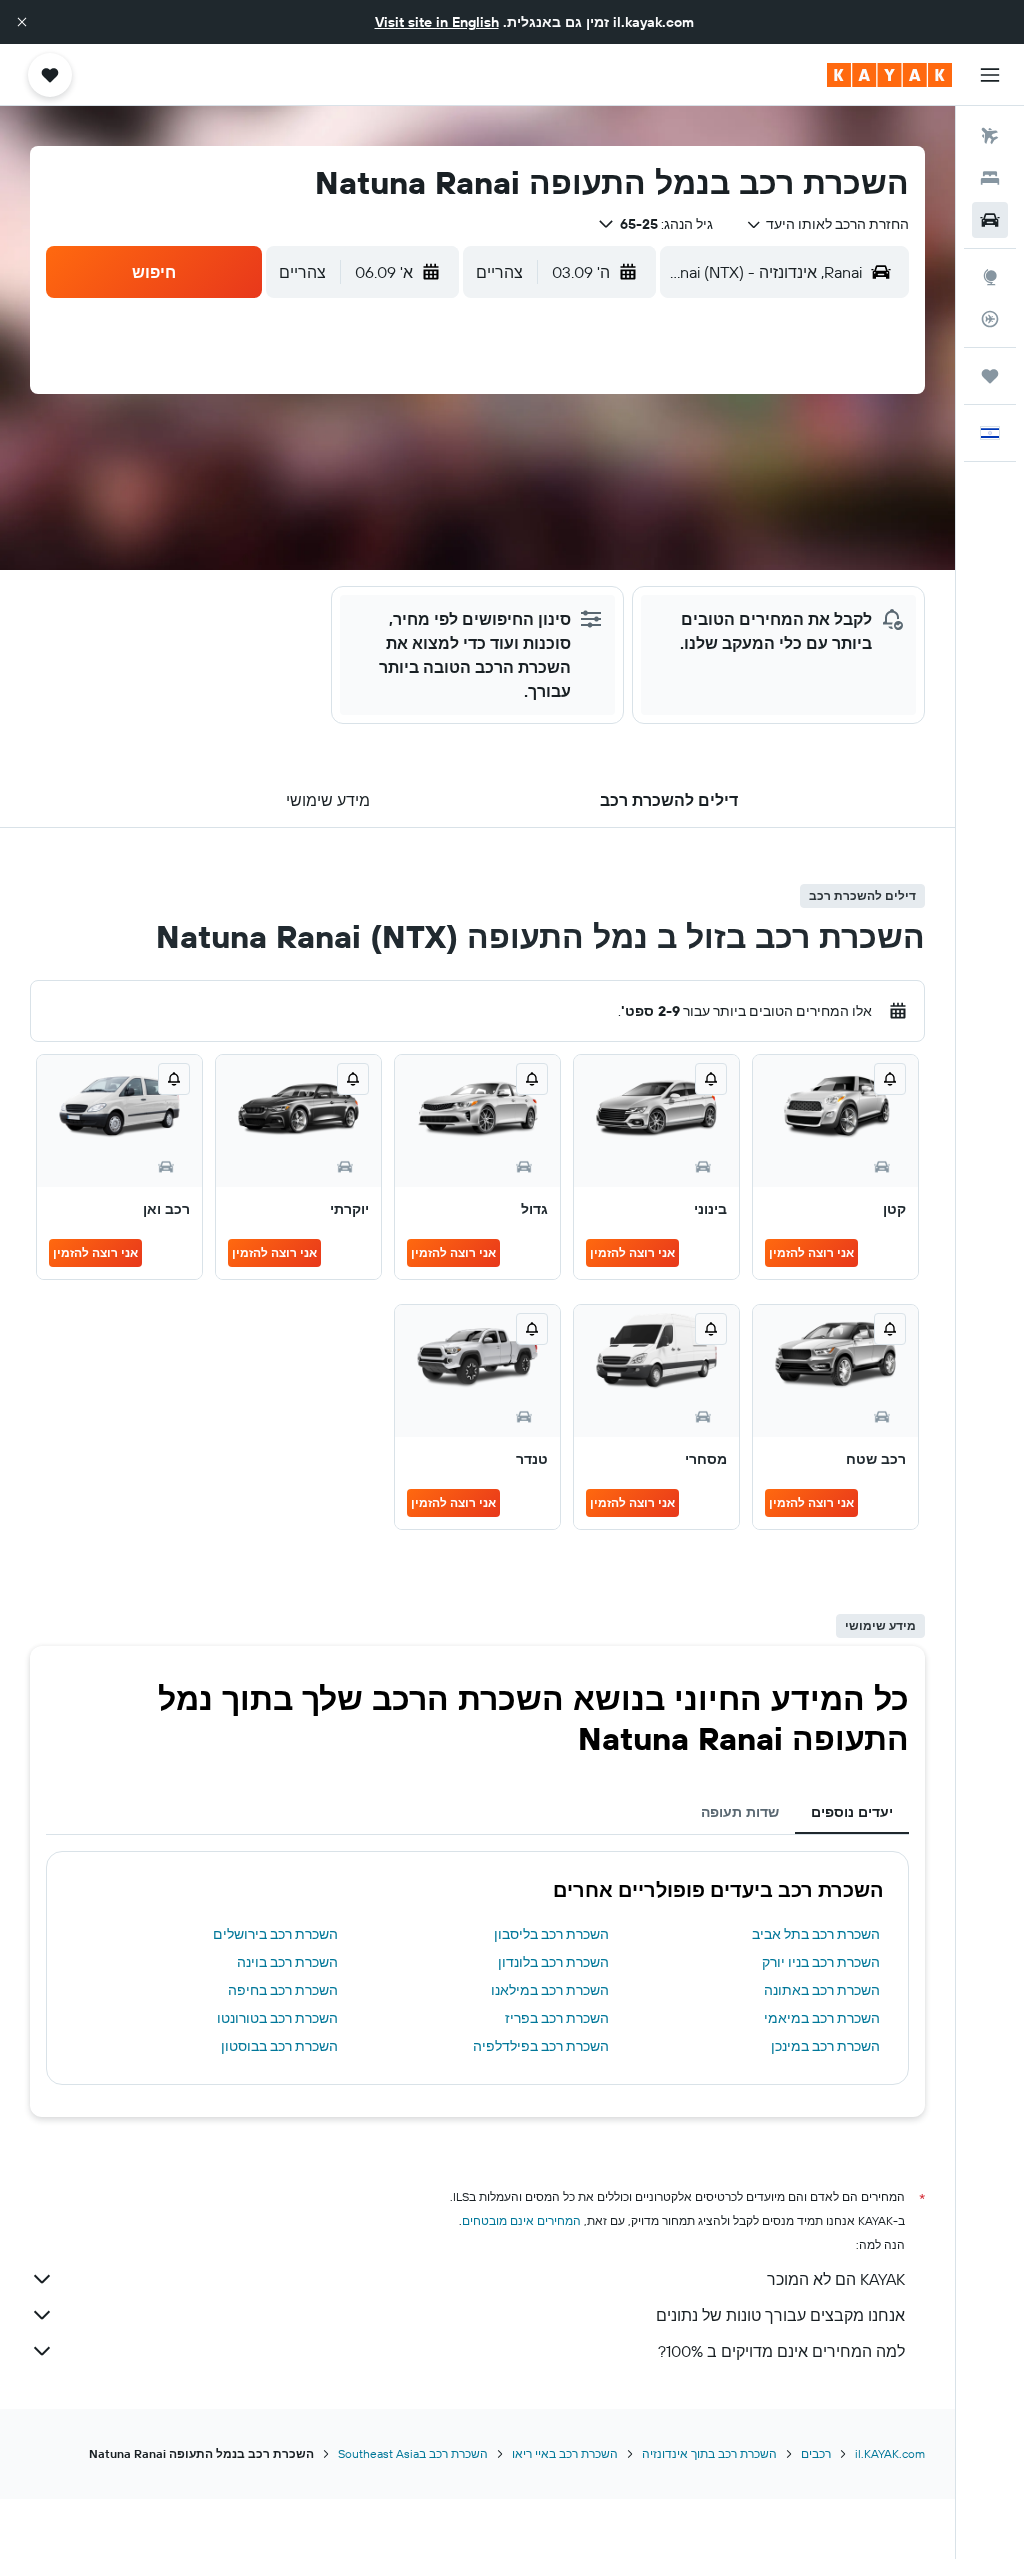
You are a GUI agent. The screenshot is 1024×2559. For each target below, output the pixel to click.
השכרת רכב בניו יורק (821, 1962)
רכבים (816, 2453)
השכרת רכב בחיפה (283, 1990)
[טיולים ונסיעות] (990, 376)
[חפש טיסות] (990, 136)
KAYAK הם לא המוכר (836, 2279)
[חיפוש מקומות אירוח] (990, 178)
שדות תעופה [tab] (740, 1812)
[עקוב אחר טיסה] (990, 319)
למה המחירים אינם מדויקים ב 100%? (781, 2351)
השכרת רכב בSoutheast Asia (413, 2453)
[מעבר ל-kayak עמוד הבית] (889, 75)
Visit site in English (437, 22)
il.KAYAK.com (890, 2453)
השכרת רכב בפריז (557, 2018)
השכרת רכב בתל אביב (816, 1934)
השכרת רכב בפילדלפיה (541, 2046)
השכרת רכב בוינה (287, 1962)
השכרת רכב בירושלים (275, 1934)
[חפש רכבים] (990, 220)
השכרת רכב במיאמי (822, 2018)
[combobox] (827, 224)
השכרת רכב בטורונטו (277, 2018)
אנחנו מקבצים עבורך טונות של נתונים (780, 2315)
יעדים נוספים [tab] (852, 1812)
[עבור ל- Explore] (990, 277)
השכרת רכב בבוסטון (279, 2046)
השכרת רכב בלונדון (553, 1962)
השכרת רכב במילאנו (550, 1990)
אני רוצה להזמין (811, 1252)
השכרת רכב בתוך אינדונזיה (709, 2453)
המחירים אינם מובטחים (521, 2220)
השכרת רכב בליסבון (551, 1934)
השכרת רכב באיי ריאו (565, 2453)
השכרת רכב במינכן (825, 2046)
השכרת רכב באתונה (822, 1990)
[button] (22, 22)
